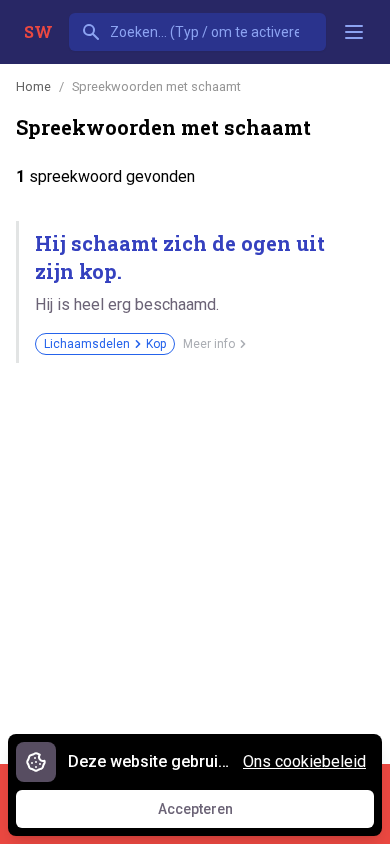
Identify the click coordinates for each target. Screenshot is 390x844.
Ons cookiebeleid (304, 761)
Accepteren (214, 814)
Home (33, 86)
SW (38, 31)
